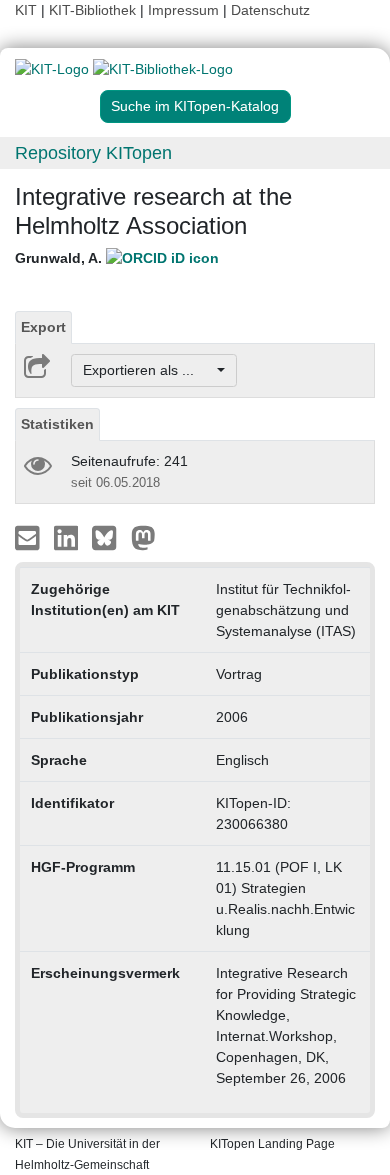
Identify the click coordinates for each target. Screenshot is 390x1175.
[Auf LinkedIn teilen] (68, 537)
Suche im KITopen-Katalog (195, 106)
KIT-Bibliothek (94, 10)
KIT (26, 10)
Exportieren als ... (148, 370)
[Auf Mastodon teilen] (143, 537)
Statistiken (57, 424)
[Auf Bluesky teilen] (109, 537)
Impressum (183, 10)
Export (43, 327)
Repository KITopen (93, 153)
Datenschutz (270, 10)
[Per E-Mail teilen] (29, 537)
